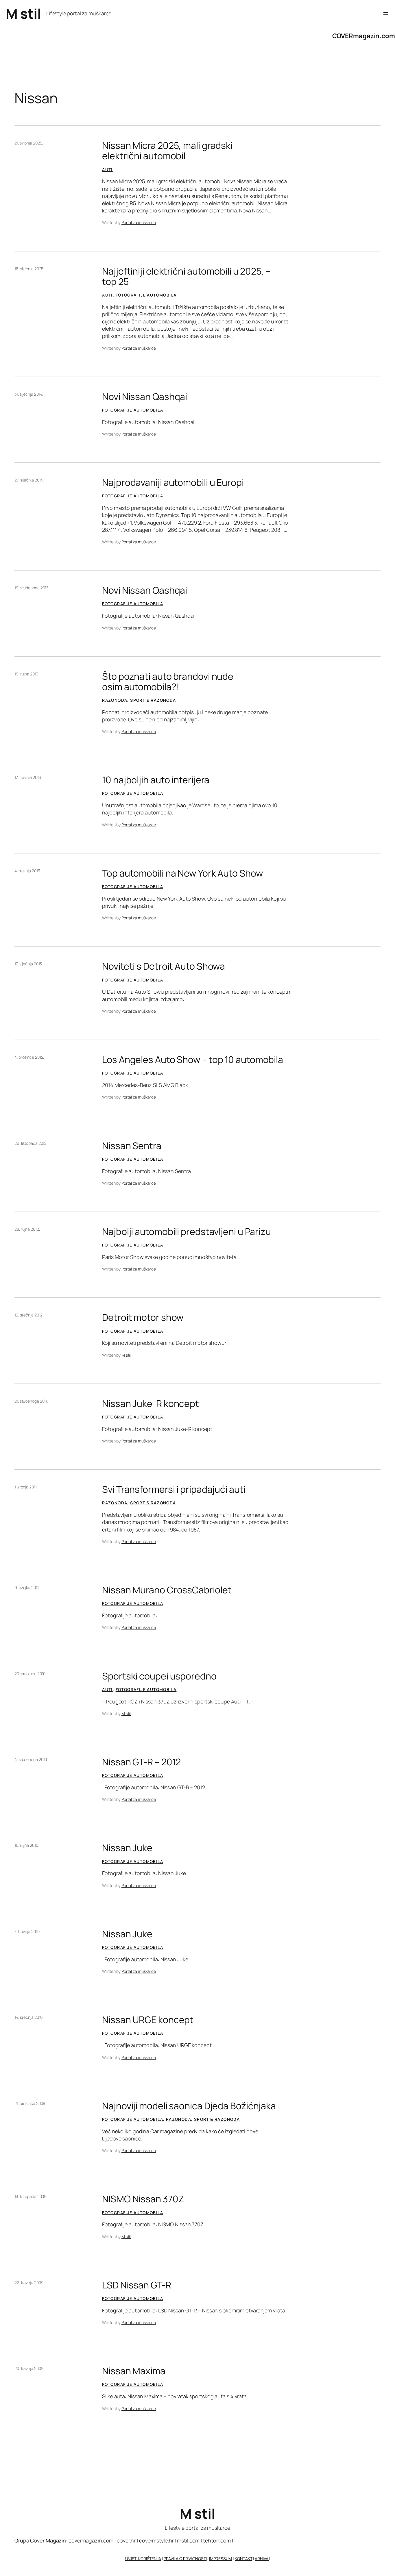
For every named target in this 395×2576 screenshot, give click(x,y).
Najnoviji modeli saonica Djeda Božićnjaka (189, 2106)
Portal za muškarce (139, 222)
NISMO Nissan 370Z (143, 2199)
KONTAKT (243, 2559)
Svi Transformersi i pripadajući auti (174, 1489)
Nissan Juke (127, 1848)
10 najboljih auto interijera (156, 780)
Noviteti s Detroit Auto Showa (164, 966)
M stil (23, 13)
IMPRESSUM (220, 2559)
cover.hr (126, 2540)
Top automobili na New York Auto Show (182, 873)
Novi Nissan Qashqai (145, 397)
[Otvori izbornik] (386, 14)
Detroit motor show (143, 1317)
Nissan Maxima (134, 2371)
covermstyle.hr (156, 2540)
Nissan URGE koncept (148, 2020)
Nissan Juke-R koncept (151, 1403)
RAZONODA (115, 700)
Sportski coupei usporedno (159, 1676)
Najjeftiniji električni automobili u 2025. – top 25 (186, 276)
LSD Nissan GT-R (137, 2285)
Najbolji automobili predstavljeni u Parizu (187, 1231)
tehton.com (217, 2540)
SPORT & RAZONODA (153, 700)
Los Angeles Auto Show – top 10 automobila (193, 1060)
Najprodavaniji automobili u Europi (173, 482)
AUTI (107, 170)
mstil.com (188, 2540)
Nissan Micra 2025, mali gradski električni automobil (167, 151)
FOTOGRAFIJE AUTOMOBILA (146, 295)
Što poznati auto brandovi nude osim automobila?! (168, 681)
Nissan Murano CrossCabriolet (167, 1590)
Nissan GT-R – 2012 (141, 1762)
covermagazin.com (91, 2540)
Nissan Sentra (132, 1146)
